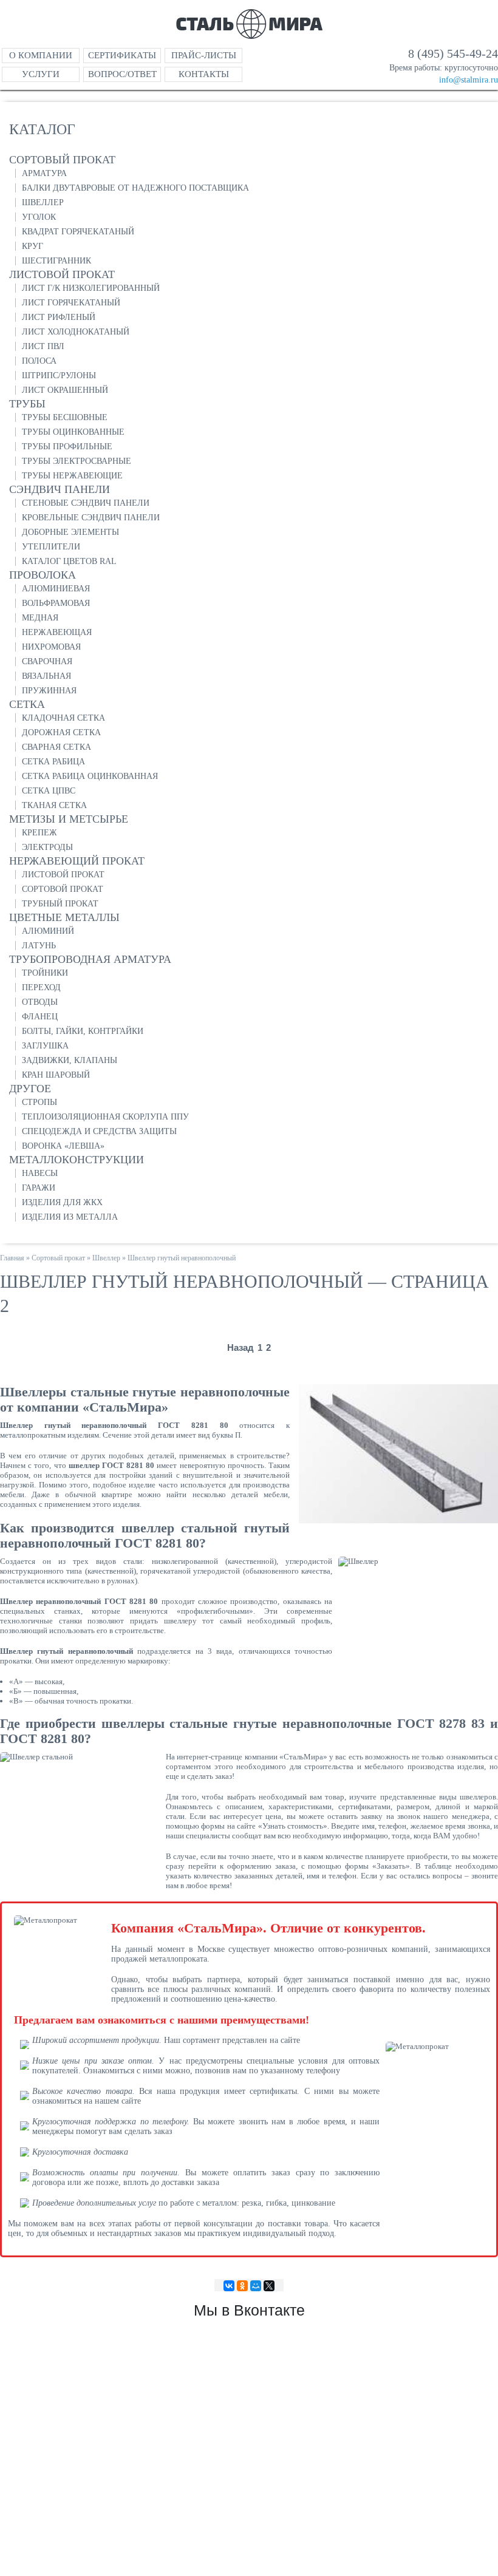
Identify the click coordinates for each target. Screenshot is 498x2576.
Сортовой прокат (63, 889)
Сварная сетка (56, 747)
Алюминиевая (56, 589)
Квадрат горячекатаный (78, 232)
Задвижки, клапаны (70, 1060)
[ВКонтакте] (229, 2286)
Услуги (41, 74)
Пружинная (49, 691)
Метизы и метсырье (69, 819)
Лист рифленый (59, 317)
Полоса (39, 361)
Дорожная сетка (61, 732)
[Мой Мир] (256, 2286)
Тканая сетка (54, 805)
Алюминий (48, 931)
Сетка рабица (53, 762)
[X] (269, 2286)
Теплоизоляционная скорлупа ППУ (105, 1117)
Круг (32, 246)
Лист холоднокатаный (76, 332)
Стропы (39, 1102)
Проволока (43, 575)
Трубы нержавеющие (72, 476)
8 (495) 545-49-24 (453, 53)
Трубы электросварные (77, 461)
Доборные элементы (70, 532)
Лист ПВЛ (43, 346)
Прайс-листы (204, 55)
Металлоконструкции (77, 1160)
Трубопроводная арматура (90, 959)
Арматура (44, 173)
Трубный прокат (60, 904)
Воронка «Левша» (63, 1146)
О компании (41, 55)
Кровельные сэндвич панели (91, 518)
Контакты (204, 74)
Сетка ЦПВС (49, 791)
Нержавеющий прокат (77, 861)
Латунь (39, 946)
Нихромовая (51, 647)
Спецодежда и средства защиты (99, 1131)
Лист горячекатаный (71, 303)
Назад (240, 1347)
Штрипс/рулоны (59, 376)
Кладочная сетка (63, 718)
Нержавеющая (57, 632)
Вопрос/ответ (122, 74)
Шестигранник (56, 261)
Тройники (45, 973)
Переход (41, 987)
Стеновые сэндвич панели (86, 503)
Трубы (27, 404)
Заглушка (45, 1046)
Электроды (47, 847)
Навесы (40, 1173)
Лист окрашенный (65, 390)
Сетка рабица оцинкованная (90, 776)
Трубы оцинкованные (73, 432)
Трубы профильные (67, 447)
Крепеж (39, 833)
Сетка (27, 704)
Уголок (39, 217)
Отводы (40, 1002)
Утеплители (51, 547)
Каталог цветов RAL (69, 561)
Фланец (40, 1017)
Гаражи (39, 1188)
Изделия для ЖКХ (62, 1202)
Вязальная (46, 676)
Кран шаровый (56, 1075)
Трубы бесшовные (65, 417)
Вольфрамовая (56, 603)
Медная (40, 618)
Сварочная (47, 661)
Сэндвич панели (60, 489)
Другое (30, 1089)
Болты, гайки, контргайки (83, 1031)
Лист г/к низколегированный (91, 288)
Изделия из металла (70, 1217)
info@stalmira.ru (469, 80)
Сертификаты (122, 55)
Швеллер (43, 202)
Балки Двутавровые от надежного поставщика (135, 188)
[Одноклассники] (242, 2286)
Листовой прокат (62, 274)
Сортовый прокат (62, 160)
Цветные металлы (64, 917)
